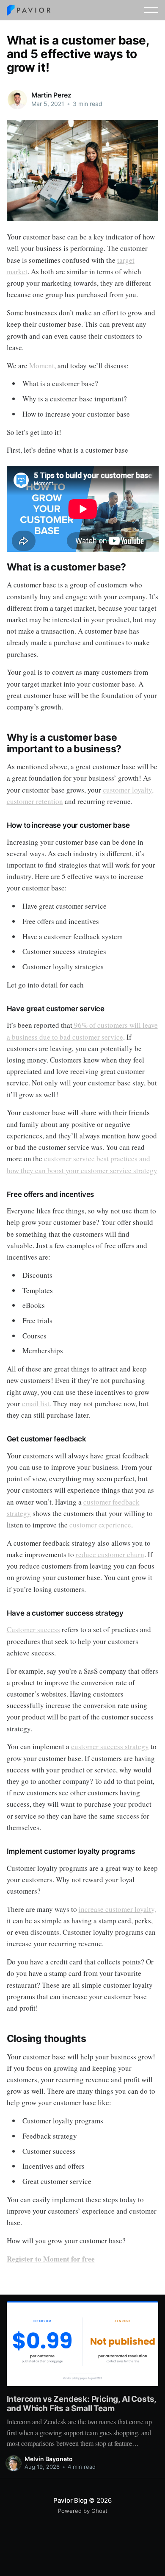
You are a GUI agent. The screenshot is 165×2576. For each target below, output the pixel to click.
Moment (42, 366)
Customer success (33, 1629)
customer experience (100, 1525)
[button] (151, 10)
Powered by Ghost (83, 2511)
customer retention (35, 801)
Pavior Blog (70, 2500)
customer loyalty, (128, 790)
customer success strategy (110, 1746)
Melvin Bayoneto (49, 2459)
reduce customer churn (110, 1554)
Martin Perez (51, 95)
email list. (37, 1403)
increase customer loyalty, (117, 1909)
